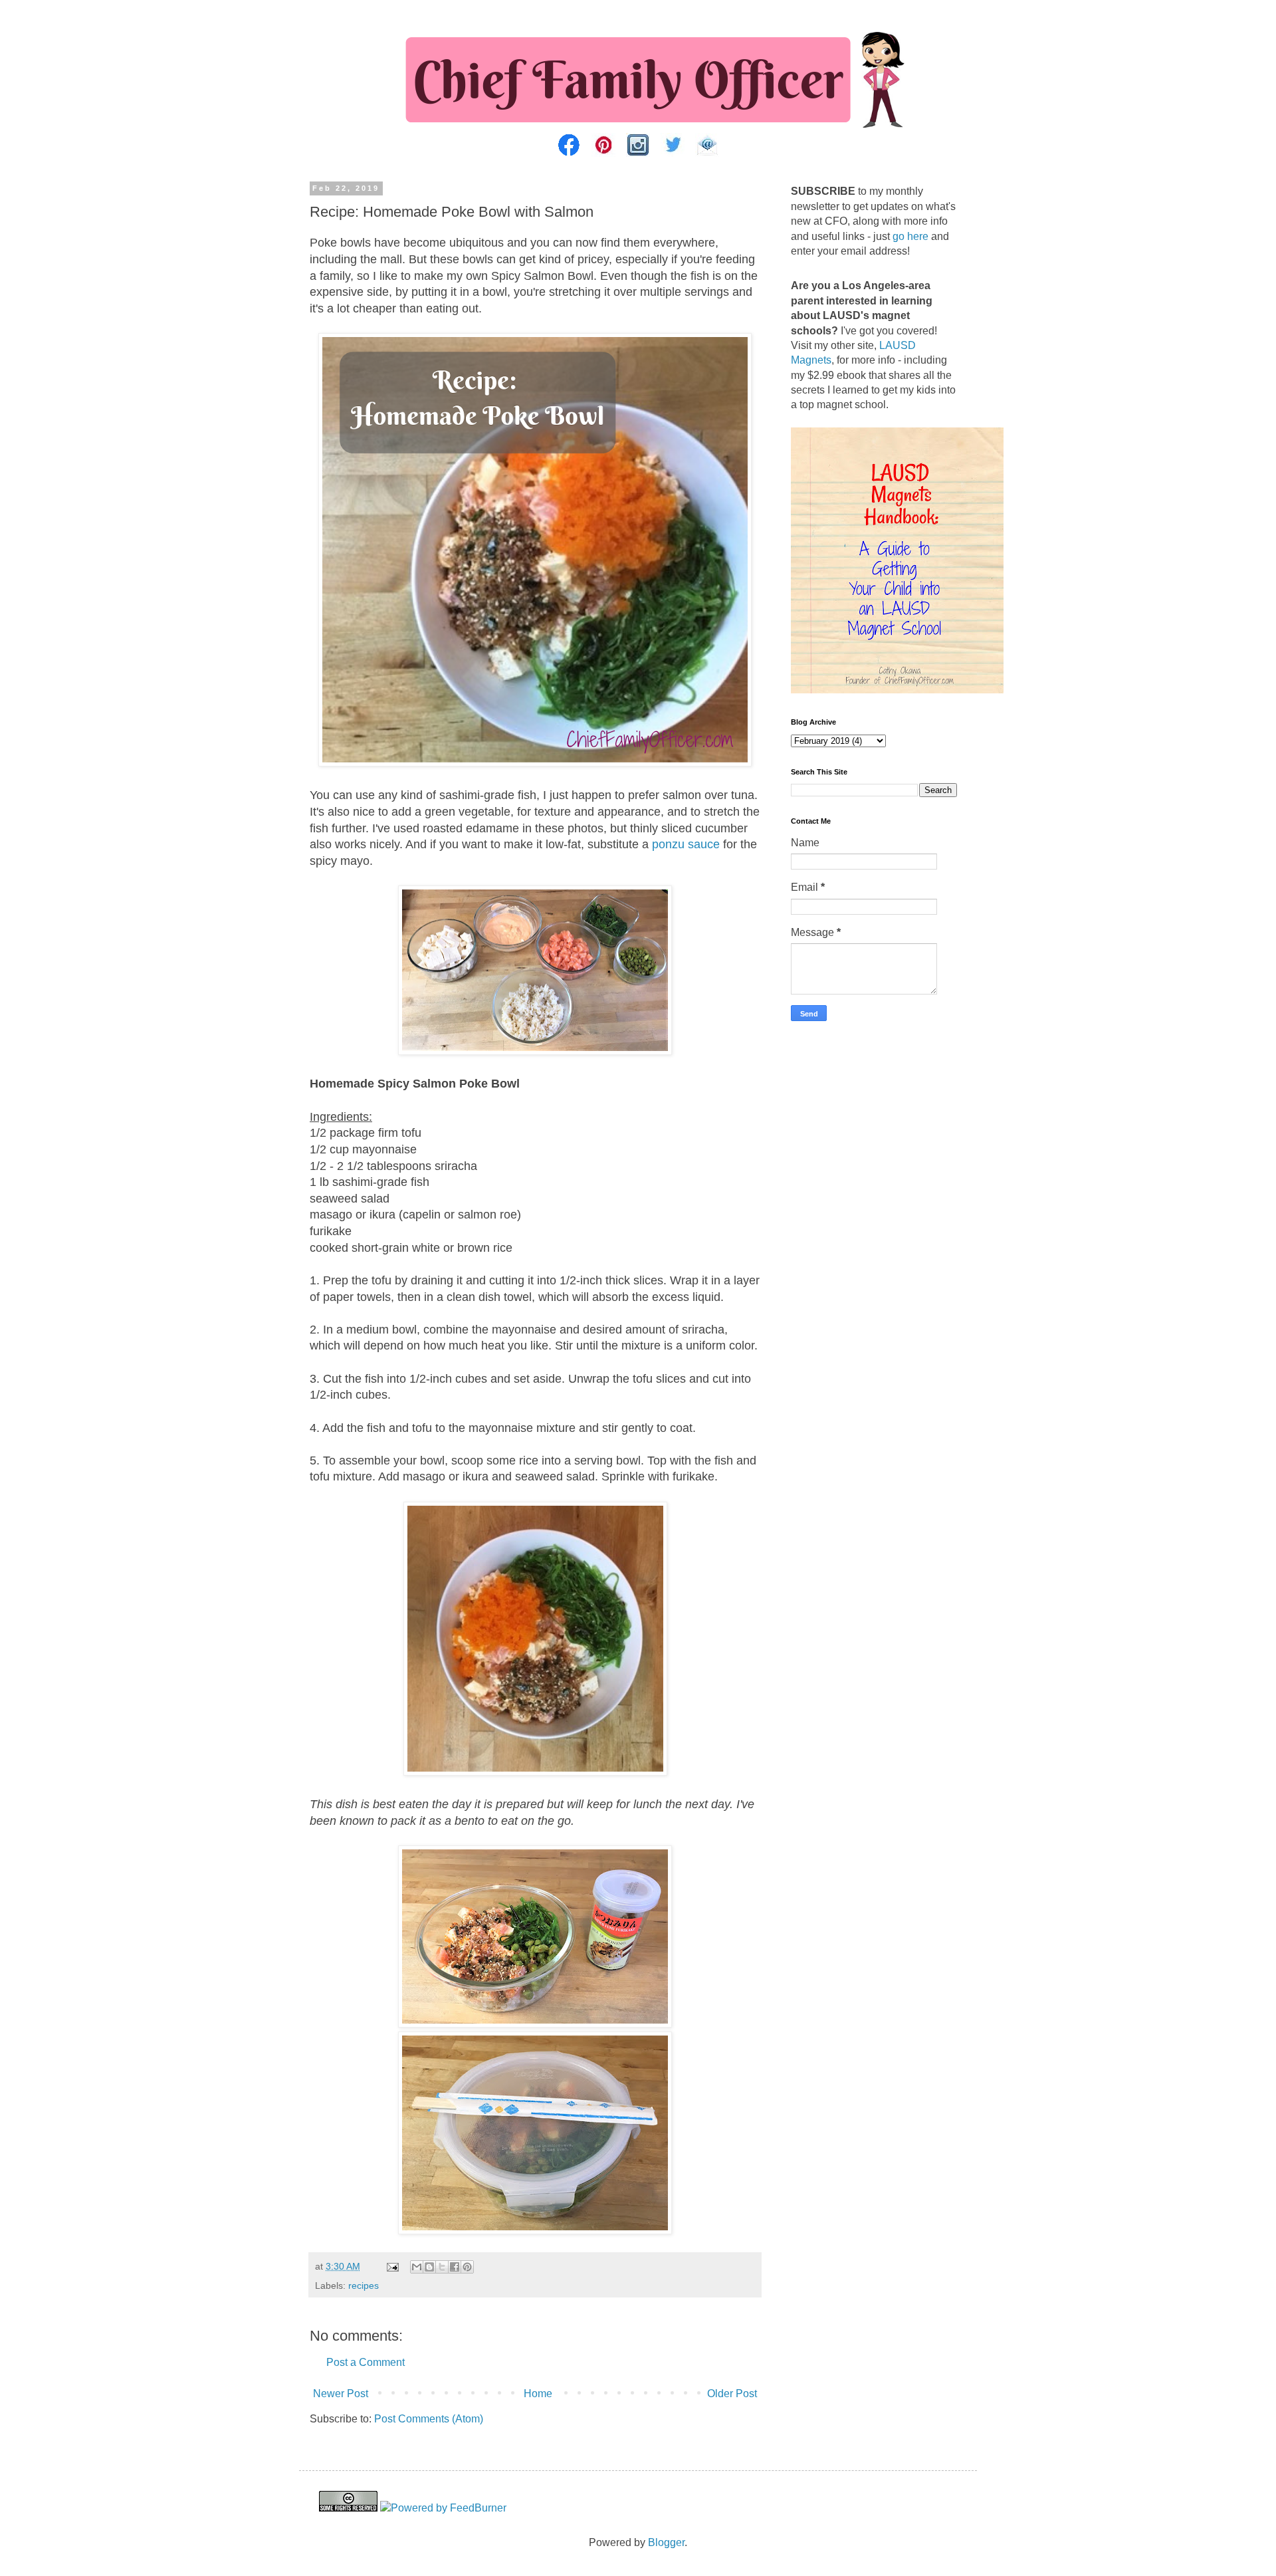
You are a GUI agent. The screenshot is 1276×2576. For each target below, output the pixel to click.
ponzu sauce (686, 844)
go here (910, 236)
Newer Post (341, 2394)
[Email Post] (392, 2266)
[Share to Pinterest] (467, 2267)
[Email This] (417, 2267)
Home (538, 2394)
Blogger (666, 2542)
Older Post (732, 2394)
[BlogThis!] (429, 2267)
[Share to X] (442, 2267)
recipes (364, 2285)
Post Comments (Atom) (429, 2419)
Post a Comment (366, 2362)
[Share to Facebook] (455, 2267)
